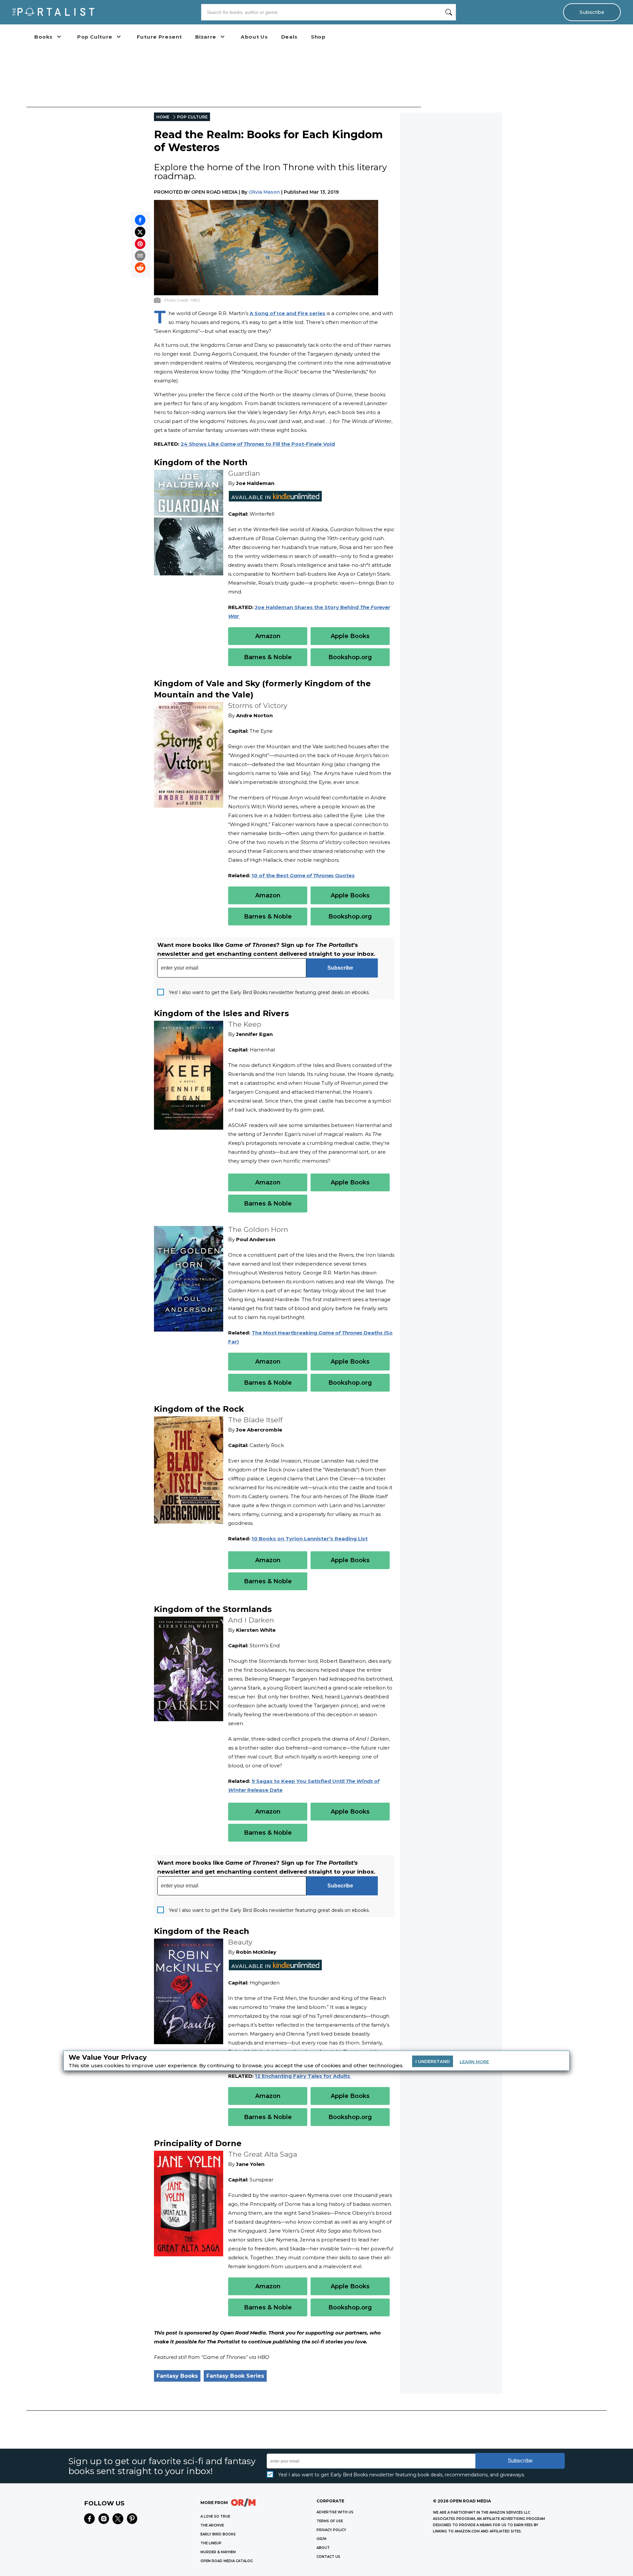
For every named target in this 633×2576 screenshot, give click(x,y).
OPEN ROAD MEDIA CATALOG (227, 2561)
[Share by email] (140, 256)
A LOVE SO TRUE (215, 2516)
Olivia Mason (264, 192)
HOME (163, 117)
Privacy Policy (331, 2530)
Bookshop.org (350, 657)
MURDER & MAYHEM (218, 2552)
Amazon (268, 636)
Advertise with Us (335, 2512)
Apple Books (350, 636)
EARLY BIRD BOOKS (218, 2534)
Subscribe (592, 12)
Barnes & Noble (268, 657)
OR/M (321, 2539)
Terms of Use (330, 2521)
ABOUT (323, 2548)
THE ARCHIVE (212, 2525)
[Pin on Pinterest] (140, 244)
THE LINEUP (211, 2543)
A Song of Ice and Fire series (287, 313)
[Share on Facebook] (140, 220)
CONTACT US (328, 2557)
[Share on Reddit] (140, 268)
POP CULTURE (192, 117)
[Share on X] (140, 232)
